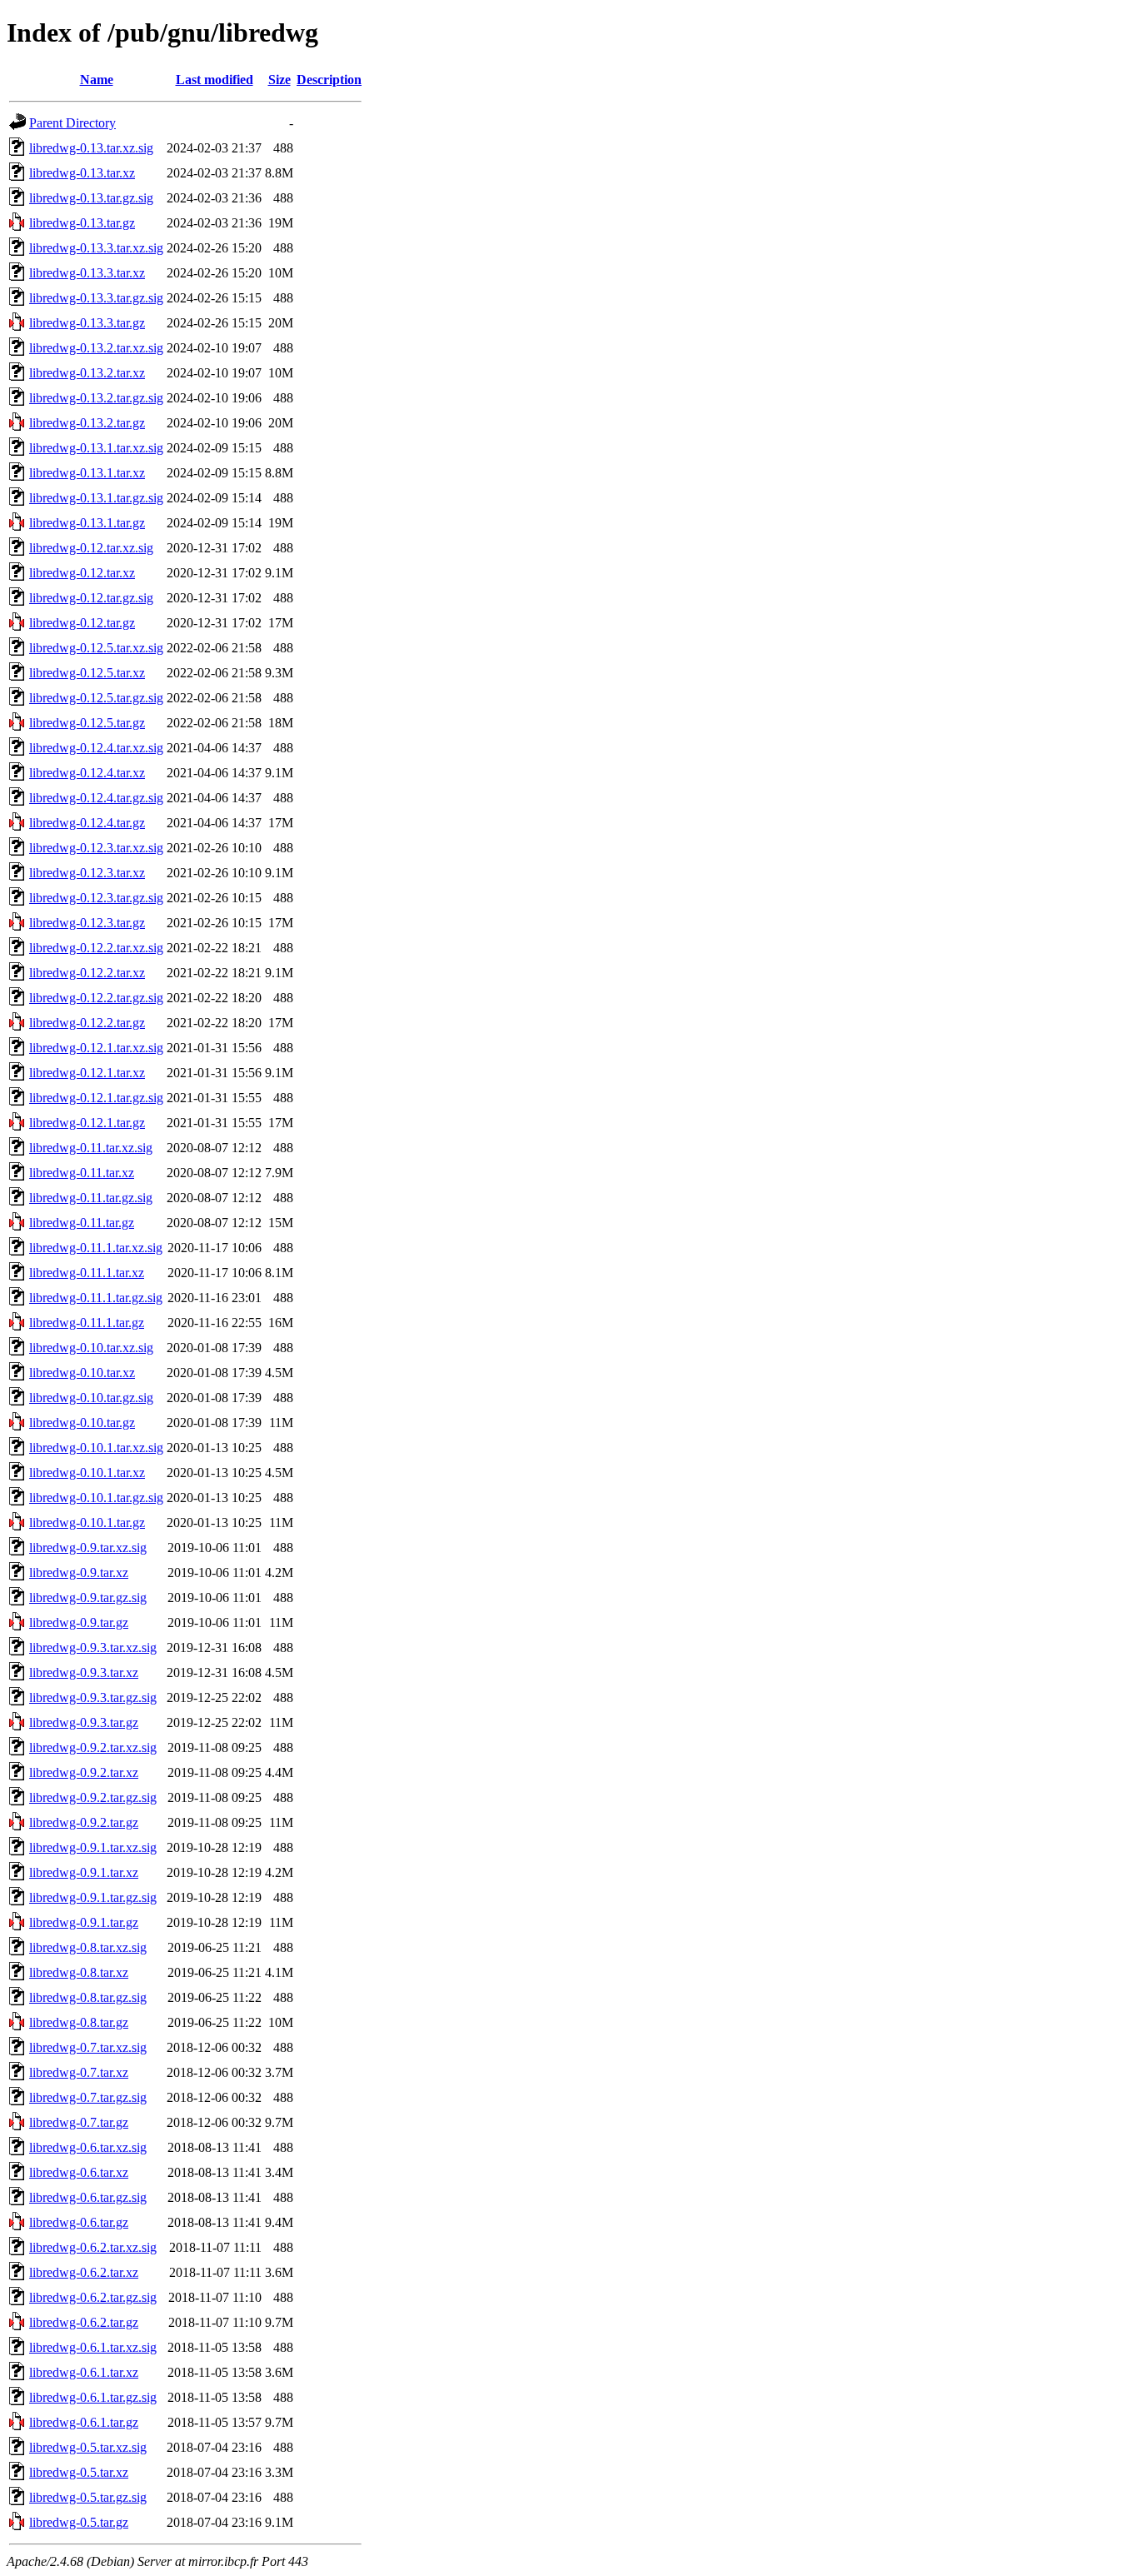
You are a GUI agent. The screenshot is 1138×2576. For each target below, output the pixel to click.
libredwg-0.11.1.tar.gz (87, 1323)
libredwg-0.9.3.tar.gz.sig (93, 1697)
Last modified (215, 80)
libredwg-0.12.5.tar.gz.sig (96, 698)
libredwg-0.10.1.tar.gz (87, 1523)
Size (280, 80)
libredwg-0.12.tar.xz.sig (91, 548)
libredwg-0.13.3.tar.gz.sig (96, 298)
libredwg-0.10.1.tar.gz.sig (96, 1498)
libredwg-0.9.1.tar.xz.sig (93, 1847)
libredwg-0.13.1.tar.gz (87, 523)
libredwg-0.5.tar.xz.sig (88, 2447)
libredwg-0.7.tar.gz (79, 2122)
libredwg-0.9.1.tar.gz (84, 1922)
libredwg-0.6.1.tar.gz (84, 2422)
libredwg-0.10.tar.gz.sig (91, 1398)
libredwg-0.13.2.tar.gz (87, 423)
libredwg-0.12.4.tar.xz (87, 773)
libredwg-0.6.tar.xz (79, 2172)
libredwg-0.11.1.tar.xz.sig (96, 1248)
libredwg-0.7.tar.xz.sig (88, 2047)
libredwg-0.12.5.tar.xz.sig (96, 648)
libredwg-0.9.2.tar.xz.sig (93, 1747)
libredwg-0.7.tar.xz (79, 2072)
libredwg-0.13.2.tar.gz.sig (96, 398)
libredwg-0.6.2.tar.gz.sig (93, 2297)
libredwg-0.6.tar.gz (79, 2222)
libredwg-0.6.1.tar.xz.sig (93, 2347)
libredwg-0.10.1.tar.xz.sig (96, 1448)
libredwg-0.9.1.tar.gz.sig (93, 1897)
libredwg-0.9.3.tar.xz (84, 1672)
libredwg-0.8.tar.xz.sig (88, 1947)
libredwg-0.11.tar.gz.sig (91, 1198)
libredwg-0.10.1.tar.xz (87, 1473)
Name (97, 80)
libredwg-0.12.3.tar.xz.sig (96, 848)
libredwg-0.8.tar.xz (79, 1972)
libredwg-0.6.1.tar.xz (84, 2372)
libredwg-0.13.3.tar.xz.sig (96, 248)
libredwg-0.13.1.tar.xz (87, 473)
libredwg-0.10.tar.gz (82, 1423)
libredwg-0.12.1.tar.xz (87, 1073)
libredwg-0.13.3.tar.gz (87, 323)
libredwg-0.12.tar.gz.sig (91, 598)
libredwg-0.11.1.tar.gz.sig (96, 1298)
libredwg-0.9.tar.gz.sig (88, 1598)
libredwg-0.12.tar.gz (82, 623)
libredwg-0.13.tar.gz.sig (91, 198)
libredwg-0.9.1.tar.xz (84, 1872)
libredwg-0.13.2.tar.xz (87, 373)
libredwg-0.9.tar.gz (79, 1622)
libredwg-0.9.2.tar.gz (84, 1822)
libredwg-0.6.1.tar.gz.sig (93, 2397)
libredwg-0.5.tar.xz (79, 2472)
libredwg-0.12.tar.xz (82, 573)
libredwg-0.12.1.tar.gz (87, 1123)
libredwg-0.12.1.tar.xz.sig (96, 1048)
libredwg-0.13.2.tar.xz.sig (96, 348)
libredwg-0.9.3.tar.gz (84, 1722)
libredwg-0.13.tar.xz (82, 173)
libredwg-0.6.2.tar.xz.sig (93, 2247)
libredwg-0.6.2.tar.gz (84, 2322)
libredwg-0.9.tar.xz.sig (88, 1548)
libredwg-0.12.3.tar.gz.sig (96, 898)
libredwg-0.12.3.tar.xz (87, 873)
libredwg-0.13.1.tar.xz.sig (96, 448)
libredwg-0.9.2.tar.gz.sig (93, 1797)
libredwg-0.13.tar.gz (82, 223)
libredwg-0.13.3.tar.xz (87, 273)
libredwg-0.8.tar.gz (79, 2022)
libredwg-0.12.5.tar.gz (87, 723)
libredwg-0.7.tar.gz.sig (88, 2097)
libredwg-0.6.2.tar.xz (84, 2272)
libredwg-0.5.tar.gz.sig (88, 2497)
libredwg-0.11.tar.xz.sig (91, 1148)
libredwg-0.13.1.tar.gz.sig (96, 498)
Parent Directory (72, 123)
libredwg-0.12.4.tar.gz (87, 823)
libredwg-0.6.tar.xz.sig (88, 2147)
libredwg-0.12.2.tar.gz (87, 1023)
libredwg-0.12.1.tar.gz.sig (96, 1098)
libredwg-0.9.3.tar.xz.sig (93, 1647)
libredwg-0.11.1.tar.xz (87, 1273)
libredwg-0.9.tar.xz (79, 1573)
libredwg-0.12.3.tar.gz (87, 923)
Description (329, 80)
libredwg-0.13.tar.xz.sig (91, 148)
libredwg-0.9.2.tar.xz (84, 1772)
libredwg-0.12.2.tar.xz (87, 973)
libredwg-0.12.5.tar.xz (87, 673)
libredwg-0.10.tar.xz (82, 1373)
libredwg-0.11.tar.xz (82, 1173)
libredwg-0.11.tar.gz (82, 1223)
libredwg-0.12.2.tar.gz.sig (96, 998)
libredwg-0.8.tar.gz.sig (88, 1997)
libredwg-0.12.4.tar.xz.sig (96, 748)
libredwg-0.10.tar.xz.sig (91, 1348)
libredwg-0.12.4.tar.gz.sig (96, 798)
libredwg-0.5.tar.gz (79, 2522)
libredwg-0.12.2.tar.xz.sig (96, 948)
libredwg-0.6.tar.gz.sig (88, 2197)
